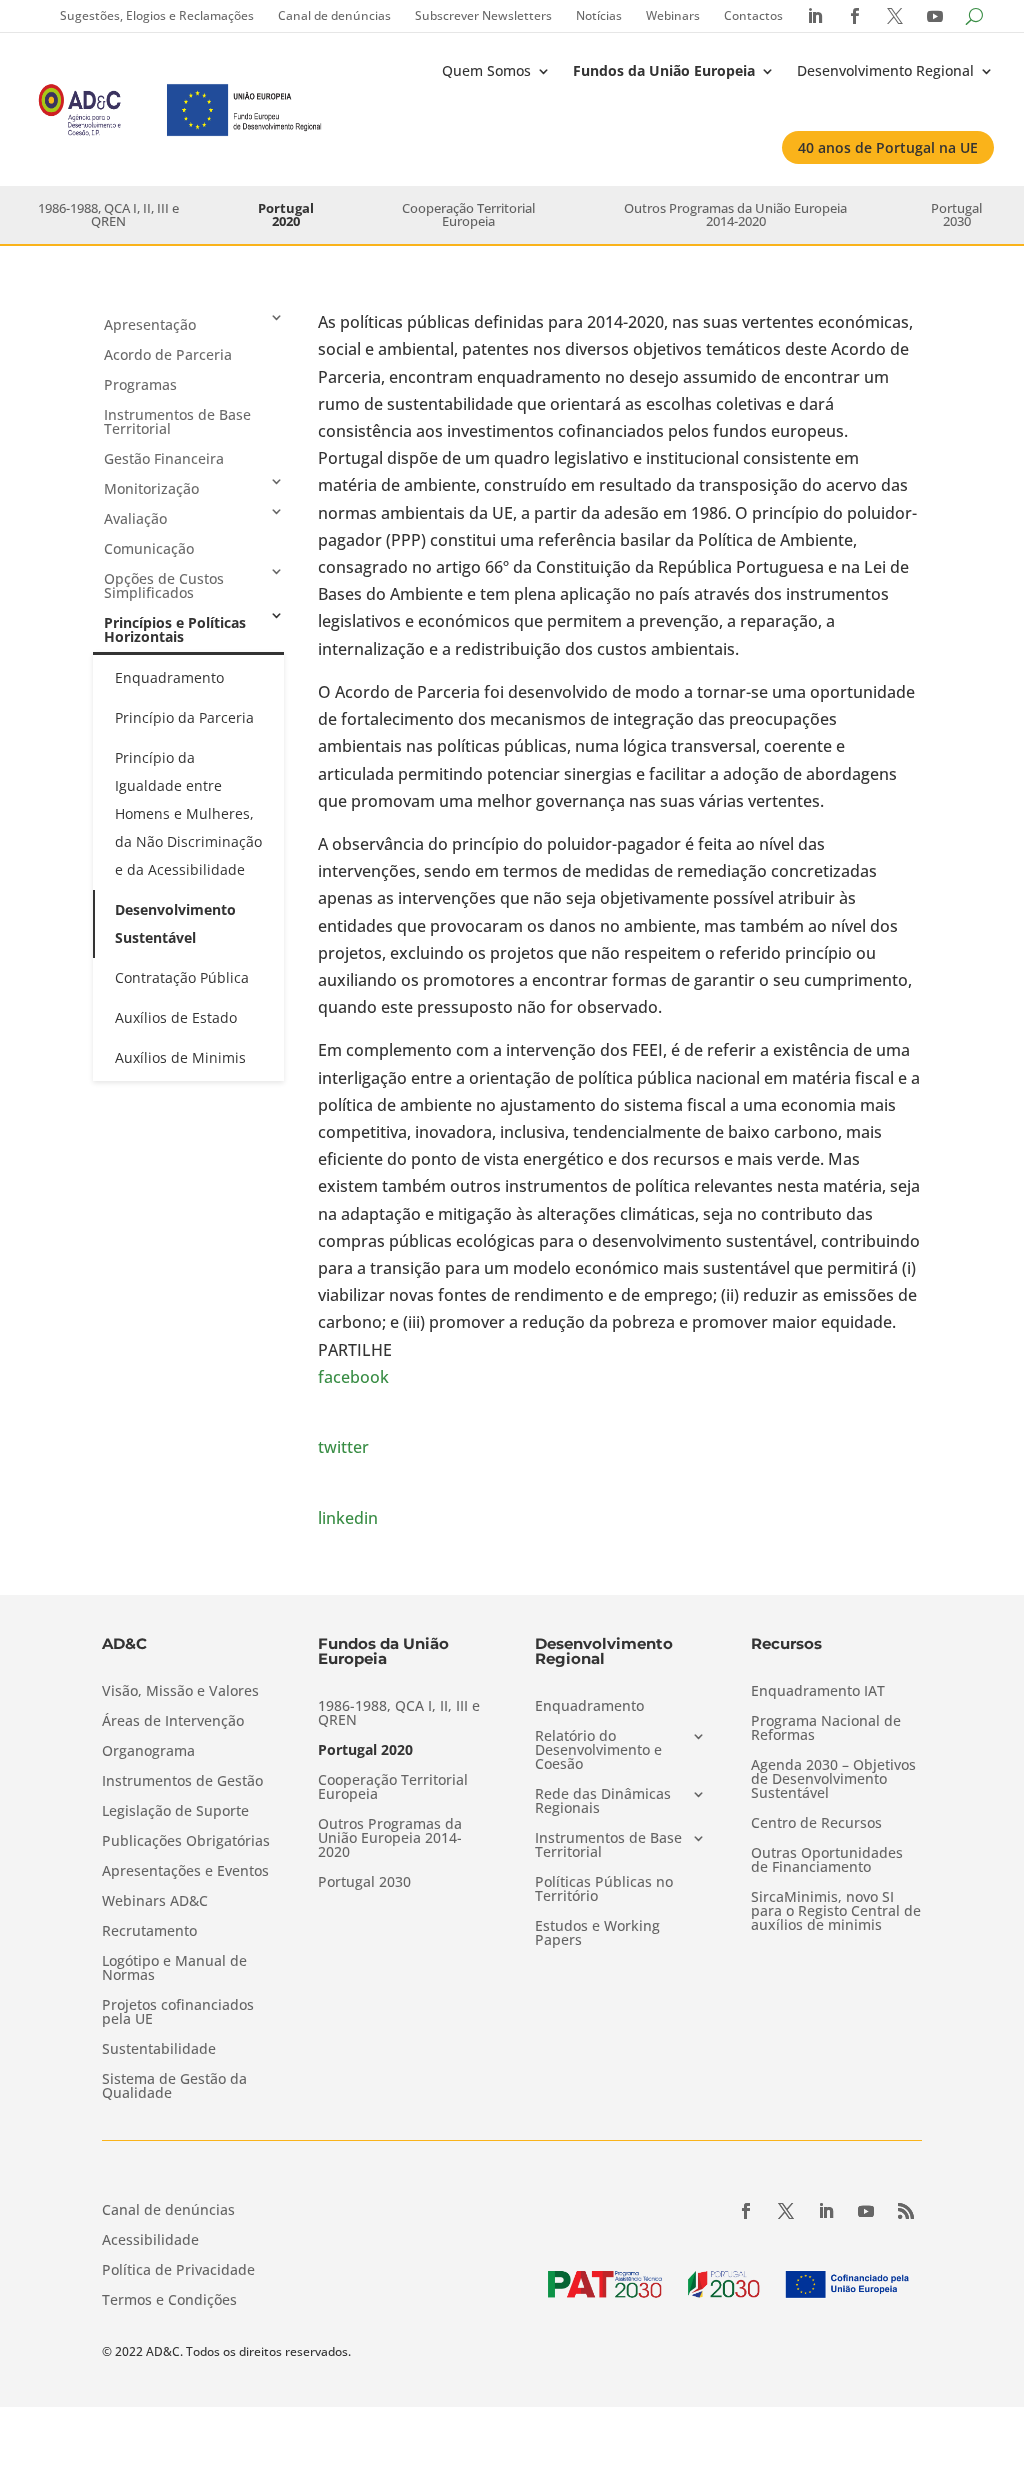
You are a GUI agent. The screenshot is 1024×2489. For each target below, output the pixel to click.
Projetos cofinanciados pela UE (178, 2013)
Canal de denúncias (334, 15)
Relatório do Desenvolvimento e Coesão (598, 1751)
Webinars (673, 15)
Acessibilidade (150, 2241)
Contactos (753, 15)
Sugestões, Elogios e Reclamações (157, 15)
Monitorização (151, 488)
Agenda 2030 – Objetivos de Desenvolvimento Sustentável (833, 1780)
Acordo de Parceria (168, 354)
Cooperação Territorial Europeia (468, 215)
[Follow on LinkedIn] (826, 2211)
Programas (140, 384)
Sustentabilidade (159, 2050)
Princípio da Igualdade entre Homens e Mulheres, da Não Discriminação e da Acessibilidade (188, 813)
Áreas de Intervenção (173, 1722)
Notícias (599, 15)
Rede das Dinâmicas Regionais (603, 1802)
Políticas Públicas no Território (604, 1890)
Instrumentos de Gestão (182, 1782)
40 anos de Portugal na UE (888, 147)
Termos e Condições (169, 2301)
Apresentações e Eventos (185, 1872)
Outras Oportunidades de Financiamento (827, 1861)
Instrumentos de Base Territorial (177, 421)
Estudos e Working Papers (597, 1934)
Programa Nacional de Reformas (826, 1729)
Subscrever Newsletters (483, 15)
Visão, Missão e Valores (180, 1692)
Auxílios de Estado (176, 1017)
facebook (353, 1377)
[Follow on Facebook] (746, 2211)
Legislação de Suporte (175, 1812)
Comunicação (149, 548)
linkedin (348, 1518)
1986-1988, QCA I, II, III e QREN (108, 215)
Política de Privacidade (178, 2271)
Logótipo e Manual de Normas (174, 1969)
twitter (343, 1447)
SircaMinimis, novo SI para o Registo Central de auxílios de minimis (836, 1912)
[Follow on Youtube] (866, 2211)
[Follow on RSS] (906, 2211)
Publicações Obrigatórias (186, 1842)
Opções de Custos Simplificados (164, 585)
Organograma (148, 1752)
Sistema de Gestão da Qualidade (174, 2087)
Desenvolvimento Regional (885, 70)
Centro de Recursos (816, 1824)
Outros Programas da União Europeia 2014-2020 (735, 215)
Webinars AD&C (155, 1902)
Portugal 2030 (956, 215)
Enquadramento (169, 677)
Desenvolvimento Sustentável (175, 923)
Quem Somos (486, 70)
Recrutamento (149, 1932)
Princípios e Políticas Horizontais (175, 629)
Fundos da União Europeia (664, 70)
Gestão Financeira (164, 458)
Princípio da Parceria (184, 717)
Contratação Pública (182, 977)
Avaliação (135, 518)
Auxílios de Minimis (180, 1057)
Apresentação (150, 324)
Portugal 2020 (286, 215)
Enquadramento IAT (818, 1692)
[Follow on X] (786, 2211)
